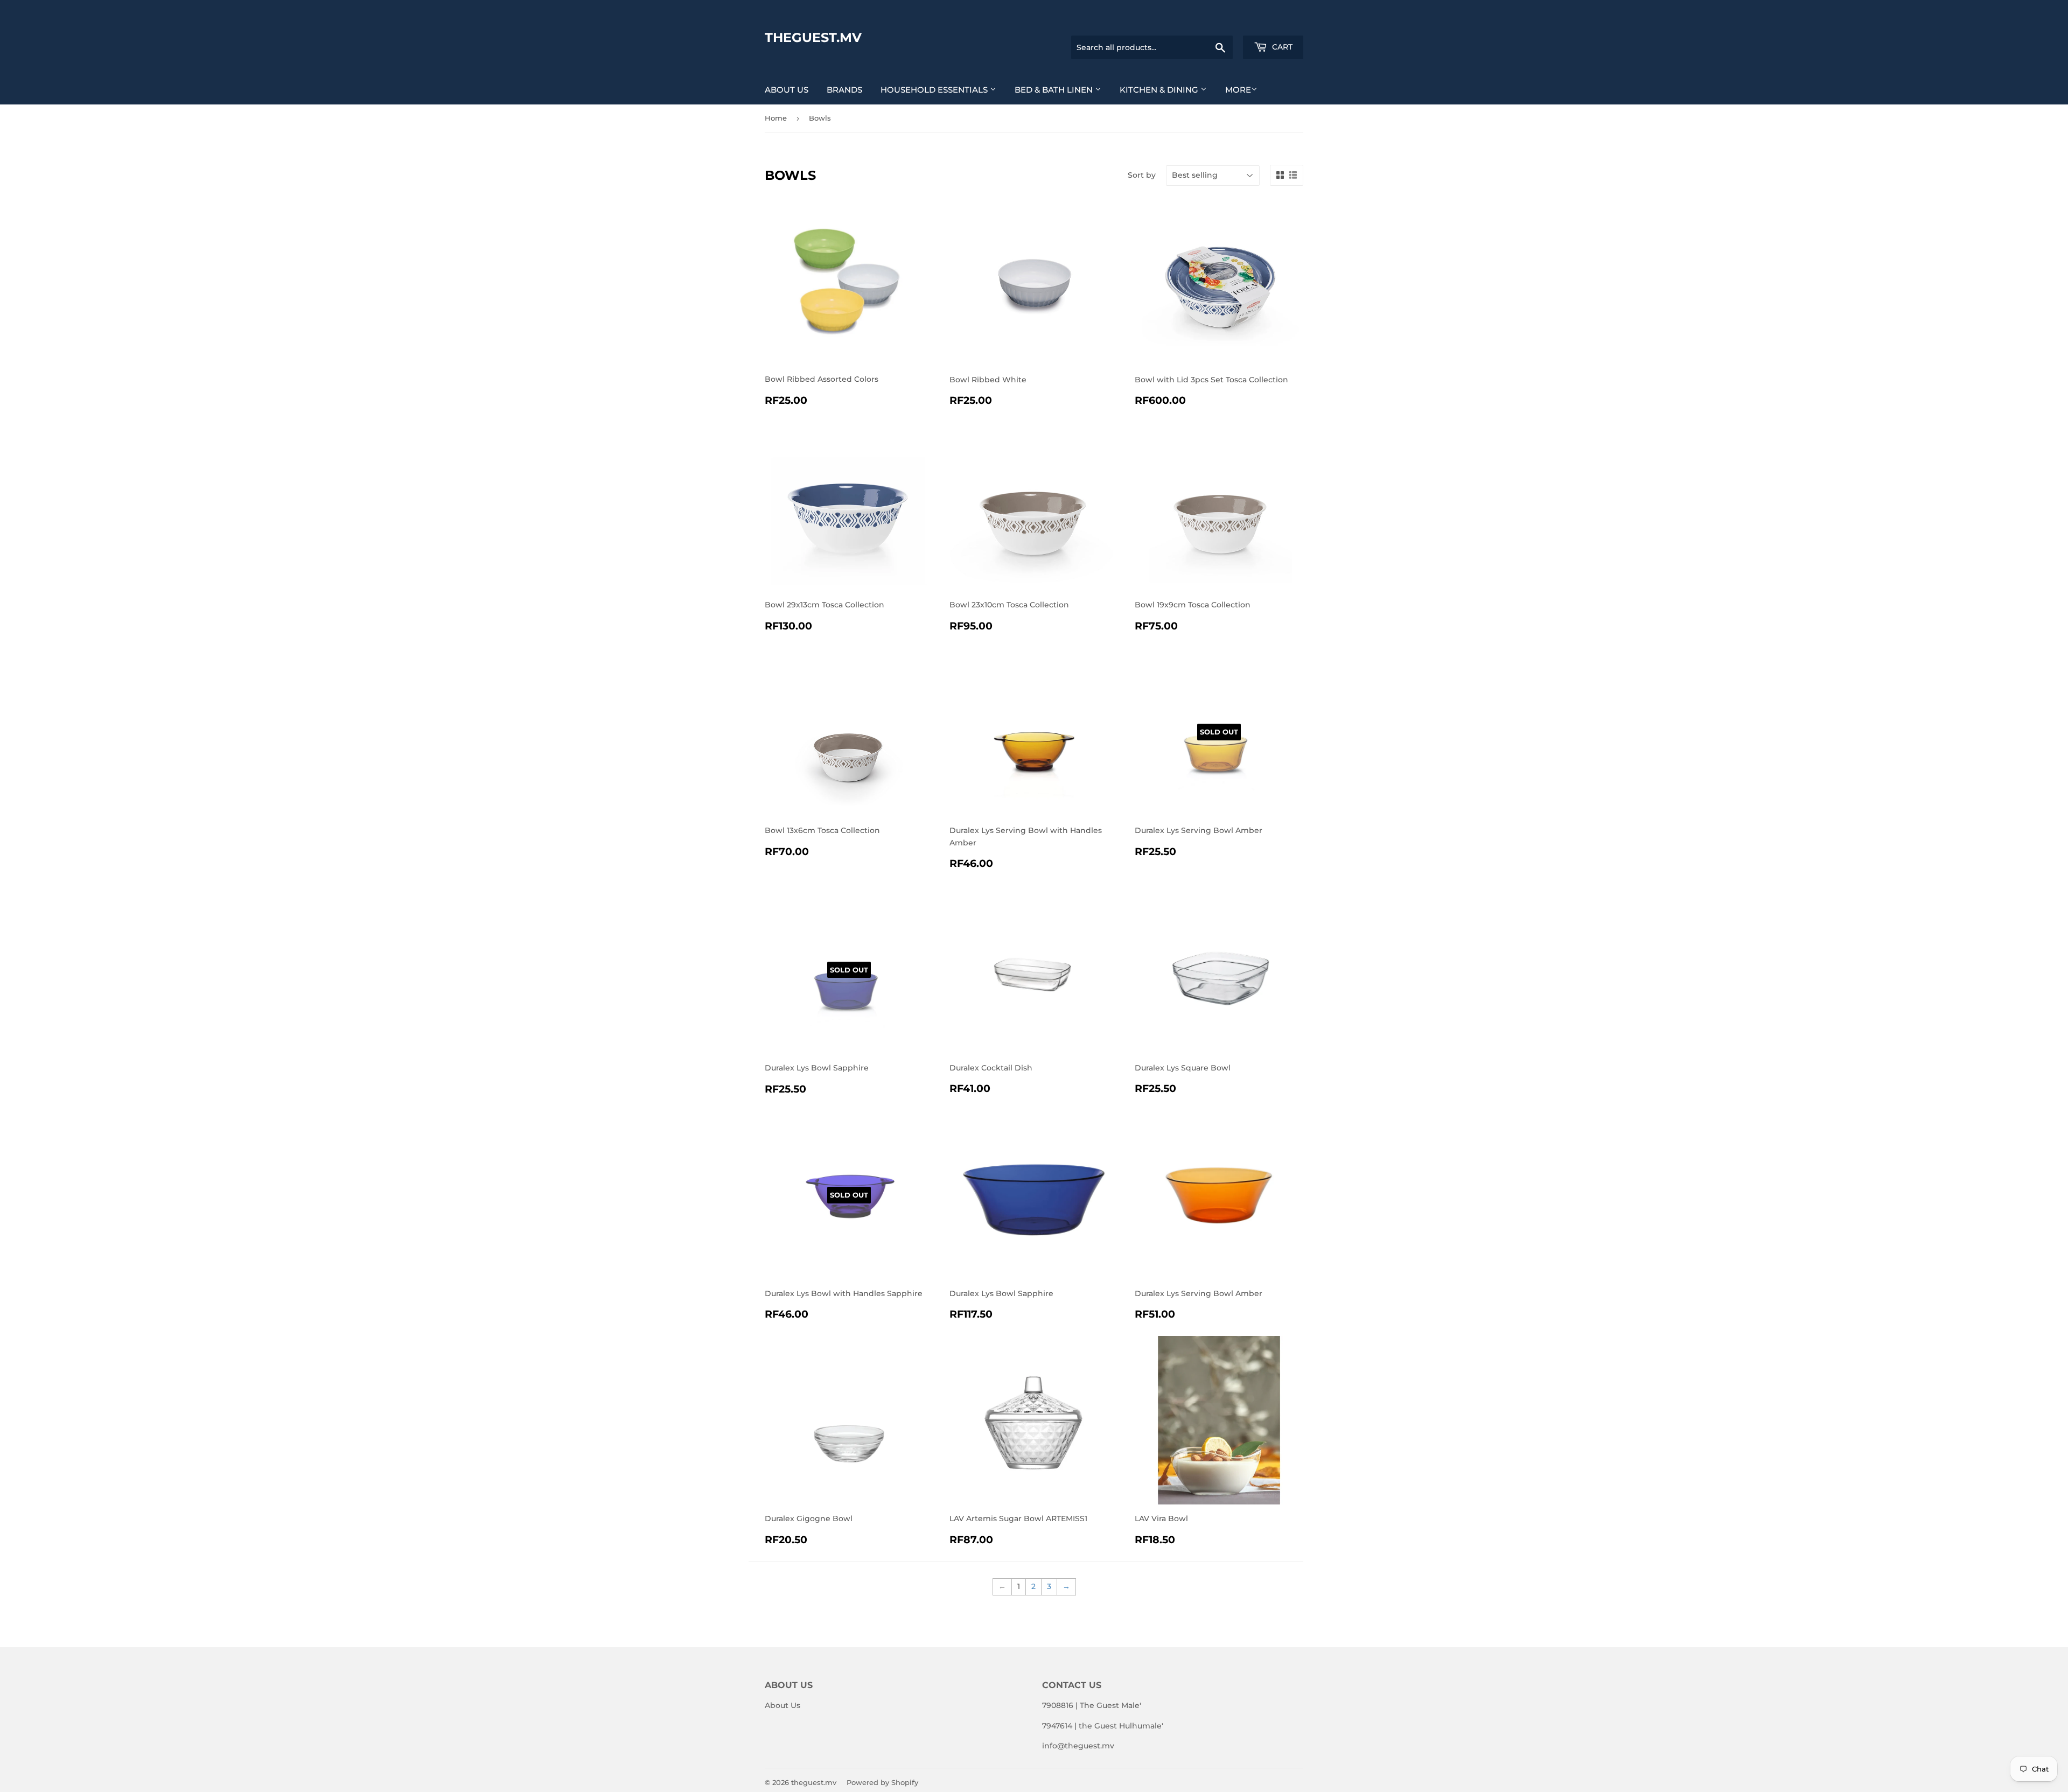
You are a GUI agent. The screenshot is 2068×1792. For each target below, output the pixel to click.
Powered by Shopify (882, 1782)
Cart (1281, 47)
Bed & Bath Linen (1055, 90)
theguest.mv (813, 37)
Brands (844, 90)
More (1238, 90)
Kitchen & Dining (1160, 90)
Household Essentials (935, 90)
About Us (787, 90)
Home (776, 118)
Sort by (1142, 175)
